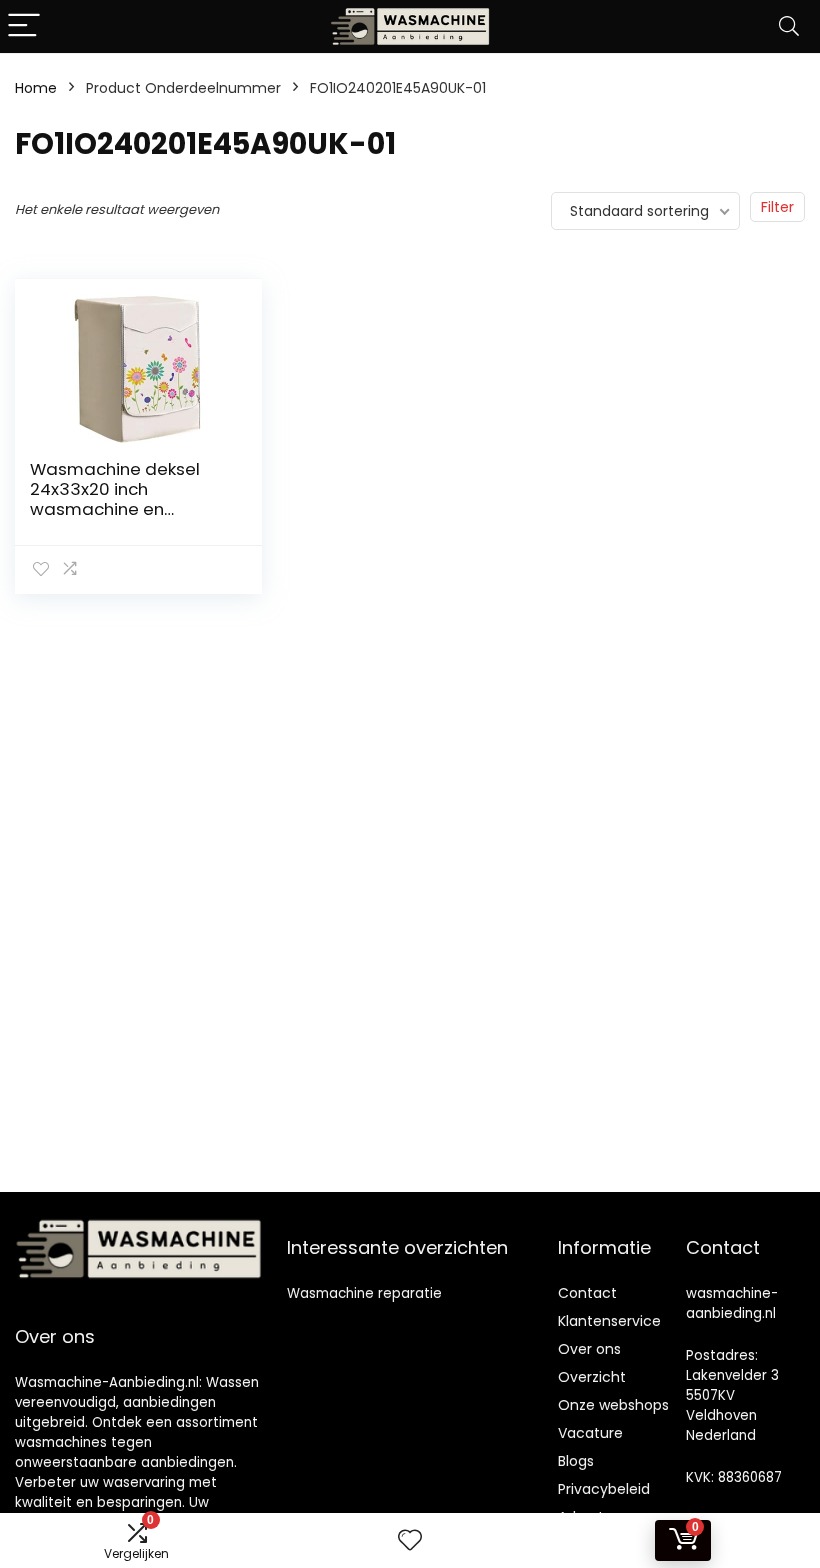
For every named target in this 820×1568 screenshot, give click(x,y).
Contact (587, 1293)
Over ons (589, 1349)
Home (36, 88)
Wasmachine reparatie (364, 1293)
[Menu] (24, 26)
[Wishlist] (410, 1540)
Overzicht (592, 1377)
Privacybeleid (604, 1489)
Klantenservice (609, 1321)
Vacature (590, 1433)
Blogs (576, 1461)
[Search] (789, 26)
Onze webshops (613, 1405)
